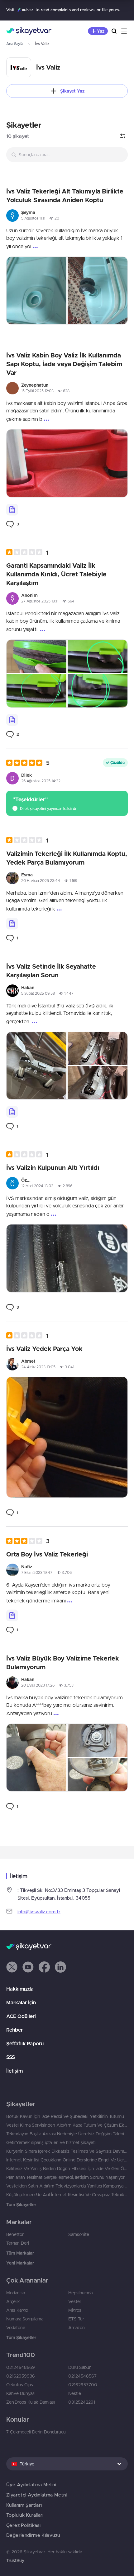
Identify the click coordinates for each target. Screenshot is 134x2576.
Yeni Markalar (20, 2263)
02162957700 (83, 2385)
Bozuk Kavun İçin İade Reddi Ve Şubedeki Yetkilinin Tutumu (65, 2116)
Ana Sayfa (15, 44)
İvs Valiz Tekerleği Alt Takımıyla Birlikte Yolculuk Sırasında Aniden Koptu (65, 195)
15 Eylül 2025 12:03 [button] (37, 391)
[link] (13, 524)
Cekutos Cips (20, 2385)
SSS (11, 2057)
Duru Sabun (80, 2367)
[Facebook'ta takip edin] (44, 1967)
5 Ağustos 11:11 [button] (33, 218)
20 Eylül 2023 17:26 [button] (38, 1685)
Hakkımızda (20, 1989)
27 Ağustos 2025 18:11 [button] (40, 601)
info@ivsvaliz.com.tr (39, 1912)
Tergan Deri (18, 2243)
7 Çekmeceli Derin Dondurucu (36, 2432)
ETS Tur (76, 2319)
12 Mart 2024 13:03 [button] (37, 1186)
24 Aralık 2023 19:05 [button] (38, 1367)
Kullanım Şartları (24, 2505)
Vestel (74, 2301)
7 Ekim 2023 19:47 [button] (37, 1572)
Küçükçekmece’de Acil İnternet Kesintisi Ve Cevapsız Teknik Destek (67, 2195)
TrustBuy (15, 2560)
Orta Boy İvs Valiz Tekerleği (47, 1554)
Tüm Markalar (20, 2253)
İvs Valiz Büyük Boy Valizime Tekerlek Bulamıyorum (63, 1663)
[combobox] (67, 155)
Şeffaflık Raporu (25, 2043)
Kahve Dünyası (21, 2393)
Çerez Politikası (23, 2525)
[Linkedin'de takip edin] (60, 1967)
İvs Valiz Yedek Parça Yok (44, 1349)
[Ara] (114, 31)
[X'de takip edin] (12, 1967)
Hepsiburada (80, 2293)
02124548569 (21, 2367)
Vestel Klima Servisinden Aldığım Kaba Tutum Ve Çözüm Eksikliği (67, 2125)
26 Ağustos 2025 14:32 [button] (41, 781)
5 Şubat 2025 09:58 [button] (38, 993)
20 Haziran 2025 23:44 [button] (41, 881)
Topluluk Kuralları (25, 2515)
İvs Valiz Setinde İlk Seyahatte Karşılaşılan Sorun (51, 971)
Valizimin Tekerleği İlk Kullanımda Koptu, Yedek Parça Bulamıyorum (67, 858)
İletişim (14, 2071)
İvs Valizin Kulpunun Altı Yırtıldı (53, 1168)
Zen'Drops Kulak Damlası (31, 2402)
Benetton (15, 2234)
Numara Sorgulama (25, 2319)
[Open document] (12, 720)
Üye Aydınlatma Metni (31, 2485)
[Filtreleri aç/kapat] (123, 136)
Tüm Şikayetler (21, 2205)
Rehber (14, 2030)
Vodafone (16, 2328)
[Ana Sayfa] (29, 31)
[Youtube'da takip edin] (28, 1967)
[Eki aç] (36, 291)
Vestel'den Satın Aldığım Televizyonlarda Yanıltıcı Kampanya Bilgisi (67, 2186)
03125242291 (82, 2402)
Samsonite (79, 2234)
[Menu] (124, 31)
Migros (75, 2310)
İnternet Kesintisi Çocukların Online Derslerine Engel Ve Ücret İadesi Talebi (67, 2160)
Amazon (77, 2328)
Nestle (75, 2393)
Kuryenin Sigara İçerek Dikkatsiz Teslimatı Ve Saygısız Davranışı (67, 2151)
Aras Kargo (17, 2310)
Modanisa (16, 2293)
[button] (27, 552)
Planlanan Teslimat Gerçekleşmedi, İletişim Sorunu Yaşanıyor (65, 2177)
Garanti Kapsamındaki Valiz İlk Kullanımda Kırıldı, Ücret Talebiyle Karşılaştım (56, 574)
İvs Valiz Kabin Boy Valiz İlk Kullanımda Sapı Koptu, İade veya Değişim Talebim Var (64, 364)
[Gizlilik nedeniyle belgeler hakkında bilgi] (12, 510)
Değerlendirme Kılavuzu (33, 2535)
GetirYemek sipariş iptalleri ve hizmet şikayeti (51, 2142)
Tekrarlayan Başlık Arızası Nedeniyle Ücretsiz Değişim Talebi (65, 2134)
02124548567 (82, 2376)
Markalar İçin (21, 2002)
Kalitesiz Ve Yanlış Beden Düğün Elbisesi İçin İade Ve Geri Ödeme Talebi (67, 2169)
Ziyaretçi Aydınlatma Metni (37, 2495)
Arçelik (13, 2301)
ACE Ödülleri (21, 2016)
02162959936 (21, 2376)
